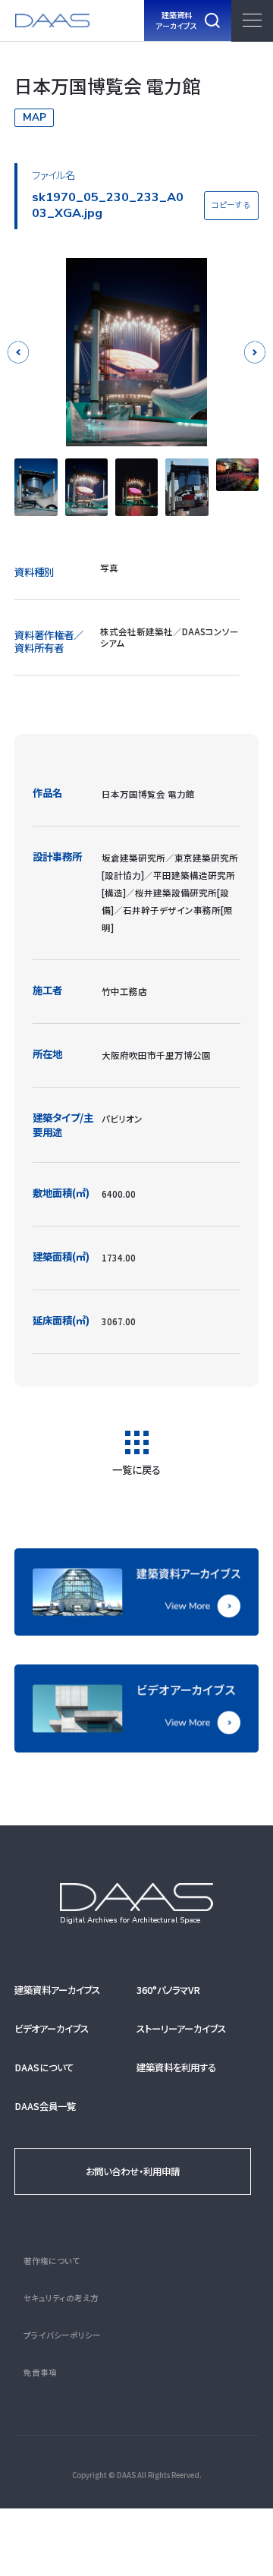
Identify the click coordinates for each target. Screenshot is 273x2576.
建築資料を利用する (176, 2067)
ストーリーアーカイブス (181, 2029)
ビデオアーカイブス (52, 2029)
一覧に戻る (136, 1468)
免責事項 (40, 2372)
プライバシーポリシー (62, 2335)
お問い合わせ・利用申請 (133, 2171)
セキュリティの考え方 (61, 2298)
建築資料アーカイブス (57, 1990)
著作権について (52, 2261)
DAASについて (44, 2067)
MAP (35, 117)
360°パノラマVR (168, 1990)
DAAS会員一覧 (45, 2106)
